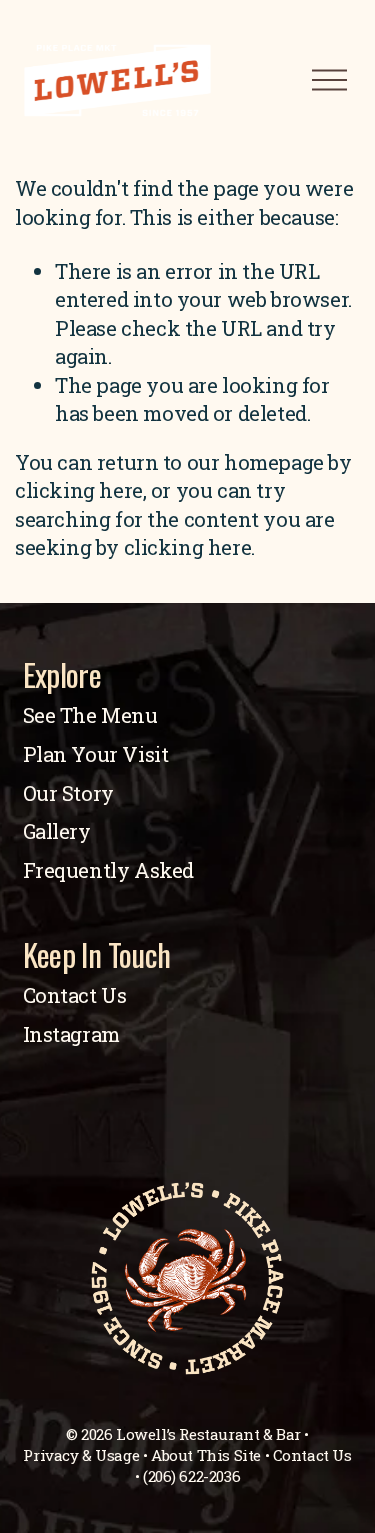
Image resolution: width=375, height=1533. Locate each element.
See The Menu (90, 715)
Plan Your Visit (96, 754)
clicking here (79, 490)
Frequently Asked (109, 870)
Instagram (71, 1034)
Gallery (57, 831)
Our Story (68, 793)
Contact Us (75, 995)
